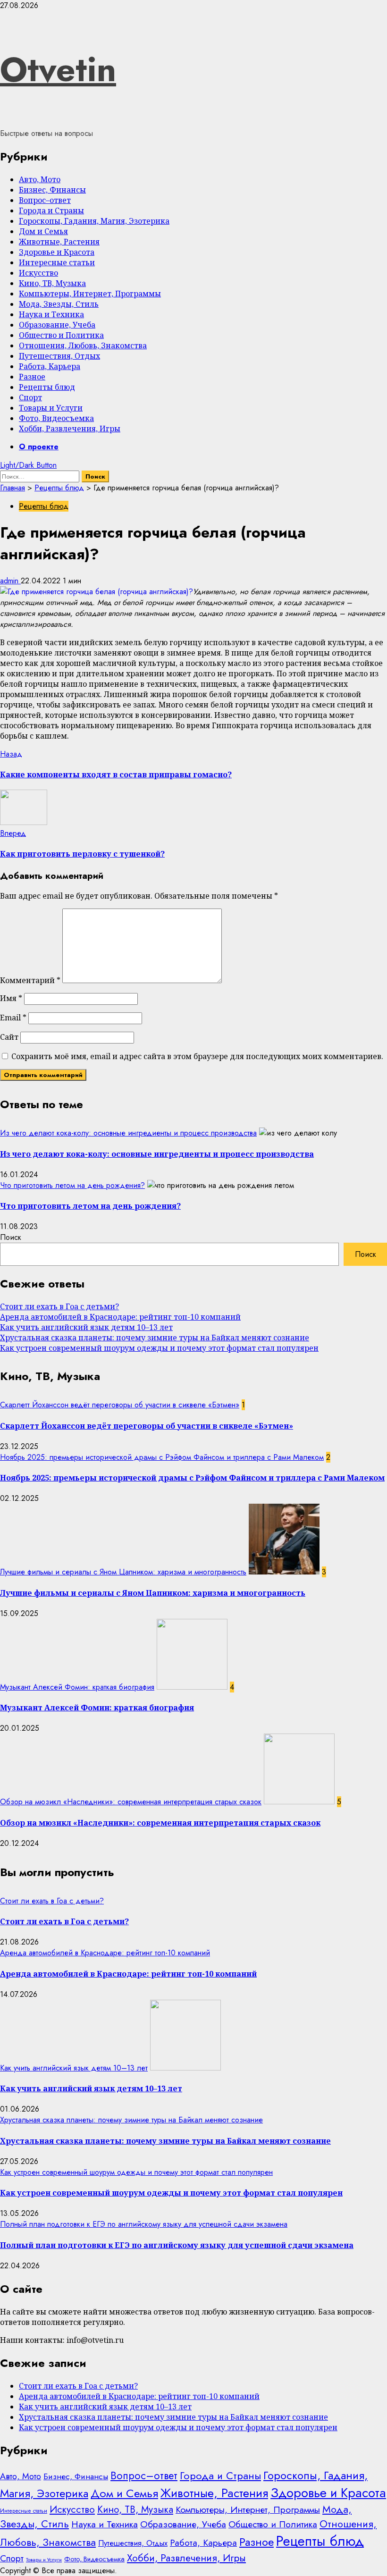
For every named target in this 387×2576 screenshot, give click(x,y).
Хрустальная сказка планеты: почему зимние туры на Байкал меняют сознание (155, 1338)
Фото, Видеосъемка (56, 418)
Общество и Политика (61, 335)
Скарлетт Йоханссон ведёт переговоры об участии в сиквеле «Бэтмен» (120, 1405)
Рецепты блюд (47, 387)
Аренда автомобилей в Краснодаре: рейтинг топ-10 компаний (120, 1317)
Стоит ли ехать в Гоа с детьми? (59, 1306)
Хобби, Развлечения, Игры (70, 429)
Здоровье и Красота (57, 252)
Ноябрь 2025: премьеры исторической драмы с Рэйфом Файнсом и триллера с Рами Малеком (162, 1457)
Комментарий (30, 980)
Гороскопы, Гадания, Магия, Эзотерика (94, 221)
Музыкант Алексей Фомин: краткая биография (77, 1687)
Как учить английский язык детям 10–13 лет (86, 1327)
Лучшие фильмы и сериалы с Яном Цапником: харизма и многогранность (123, 1572)
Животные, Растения (59, 242)
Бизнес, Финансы (52, 190)
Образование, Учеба (57, 325)
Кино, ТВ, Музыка (52, 283)
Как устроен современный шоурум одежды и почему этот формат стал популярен (159, 1348)
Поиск (11, 1237)
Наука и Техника (51, 314)
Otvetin (58, 69)
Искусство (38, 273)
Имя (11, 998)
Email (13, 1018)
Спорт (30, 397)
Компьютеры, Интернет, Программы (90, 294)
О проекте (39, 447)
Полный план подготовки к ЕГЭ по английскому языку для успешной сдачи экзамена (144, 2224)
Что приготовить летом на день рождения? (72, 1185)
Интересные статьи (57, 262)
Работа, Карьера (50, 366)
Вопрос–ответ (45, 200)
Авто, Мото (40, 179)
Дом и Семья (43, 231)
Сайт (9, 1037)
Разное (32, 377)
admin (10, 581)
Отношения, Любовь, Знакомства (83, 345)
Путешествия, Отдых (59, 356)
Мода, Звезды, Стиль (59, 304)
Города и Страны (51, 210)
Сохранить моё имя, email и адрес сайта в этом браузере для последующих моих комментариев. (197, 1056)
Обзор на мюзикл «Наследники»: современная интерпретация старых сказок (131, 1802)
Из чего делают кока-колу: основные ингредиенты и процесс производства (128, 1133)
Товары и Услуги (51, 408)
